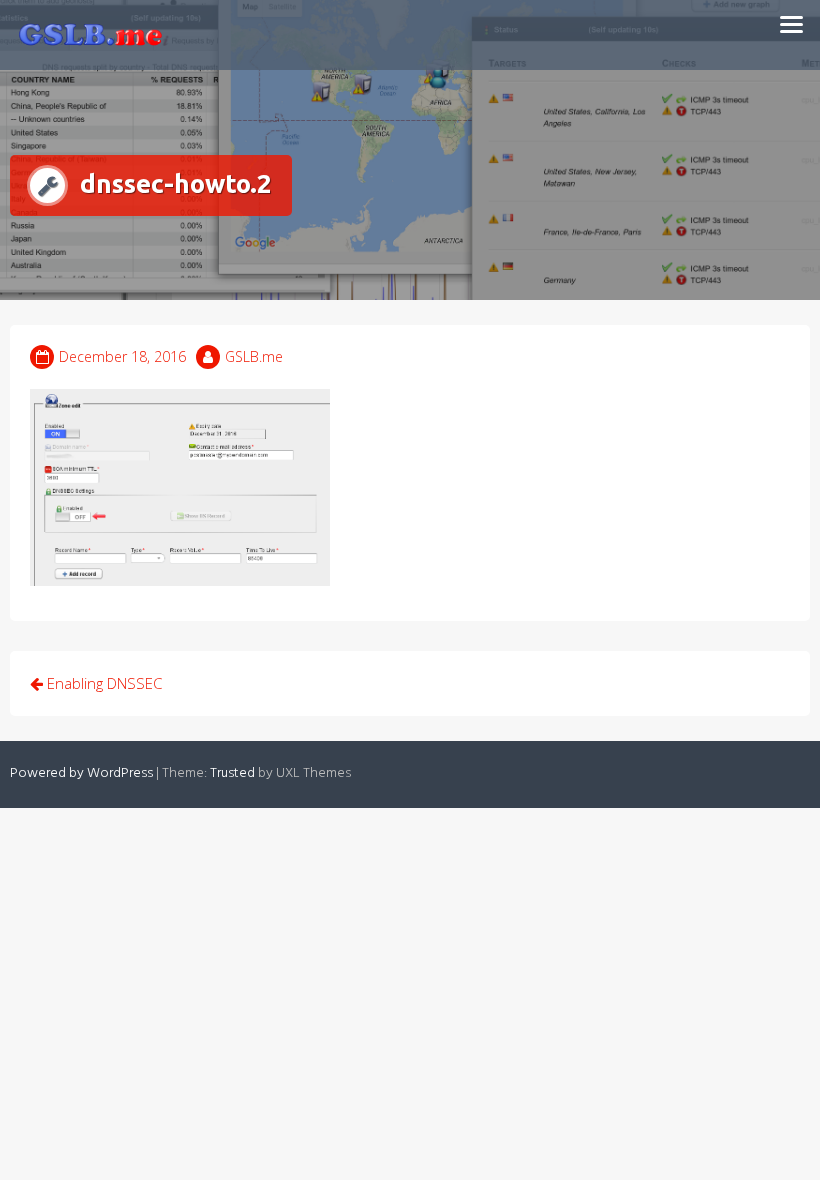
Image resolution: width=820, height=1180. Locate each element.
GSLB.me (254, 356)
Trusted (232, 773)
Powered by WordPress (81, 773)
